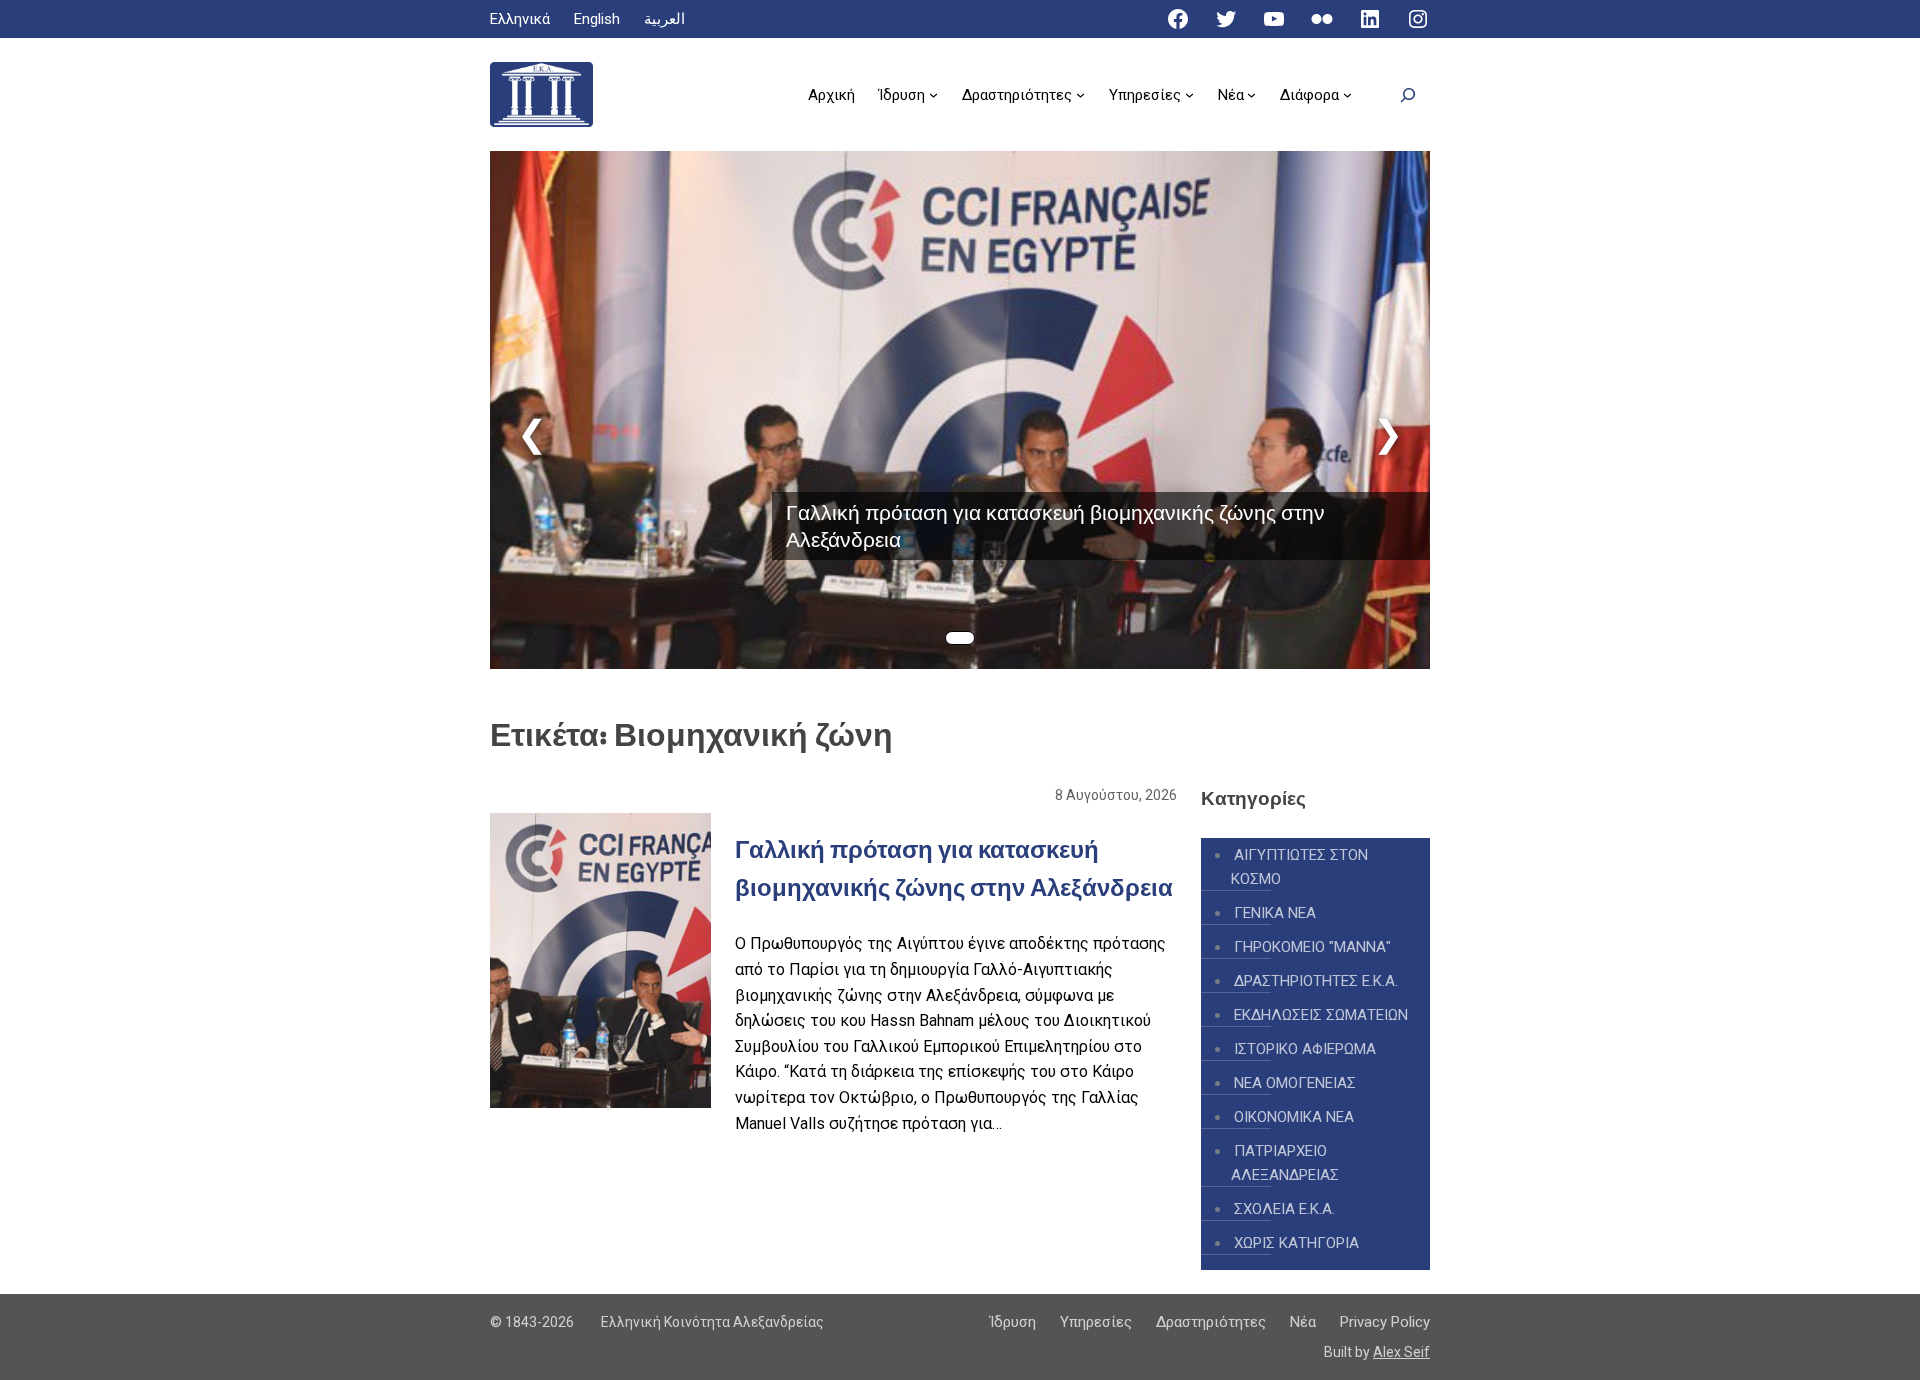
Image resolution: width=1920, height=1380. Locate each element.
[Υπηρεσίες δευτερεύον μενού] (1189, 94)
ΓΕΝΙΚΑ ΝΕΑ (1275, 913)
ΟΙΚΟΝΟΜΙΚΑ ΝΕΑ (1294, 1117)
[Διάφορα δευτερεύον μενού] (1347, 94)
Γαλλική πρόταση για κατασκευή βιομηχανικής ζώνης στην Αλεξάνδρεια (1055, 526)
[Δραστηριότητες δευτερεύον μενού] (1080, 94)
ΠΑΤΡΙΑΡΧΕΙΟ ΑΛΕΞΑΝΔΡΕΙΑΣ (1285, 1163)
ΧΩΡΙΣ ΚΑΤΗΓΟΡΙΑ (1296, 1243)
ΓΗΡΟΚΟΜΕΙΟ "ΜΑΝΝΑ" (1312, 947)
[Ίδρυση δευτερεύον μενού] (933, 94)
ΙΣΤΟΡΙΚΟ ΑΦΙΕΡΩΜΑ (1305, 1049)
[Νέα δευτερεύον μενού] (1251, 94)
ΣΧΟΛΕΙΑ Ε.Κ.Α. (1284, 1209)
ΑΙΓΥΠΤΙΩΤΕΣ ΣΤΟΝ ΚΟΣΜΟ (1299, 867)
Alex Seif (1401, 1352)
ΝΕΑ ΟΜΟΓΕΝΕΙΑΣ (1295, 1083)
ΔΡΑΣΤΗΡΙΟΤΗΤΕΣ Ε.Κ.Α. (1316, 981)
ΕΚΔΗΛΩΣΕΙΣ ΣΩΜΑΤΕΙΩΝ (1321, 1015)
